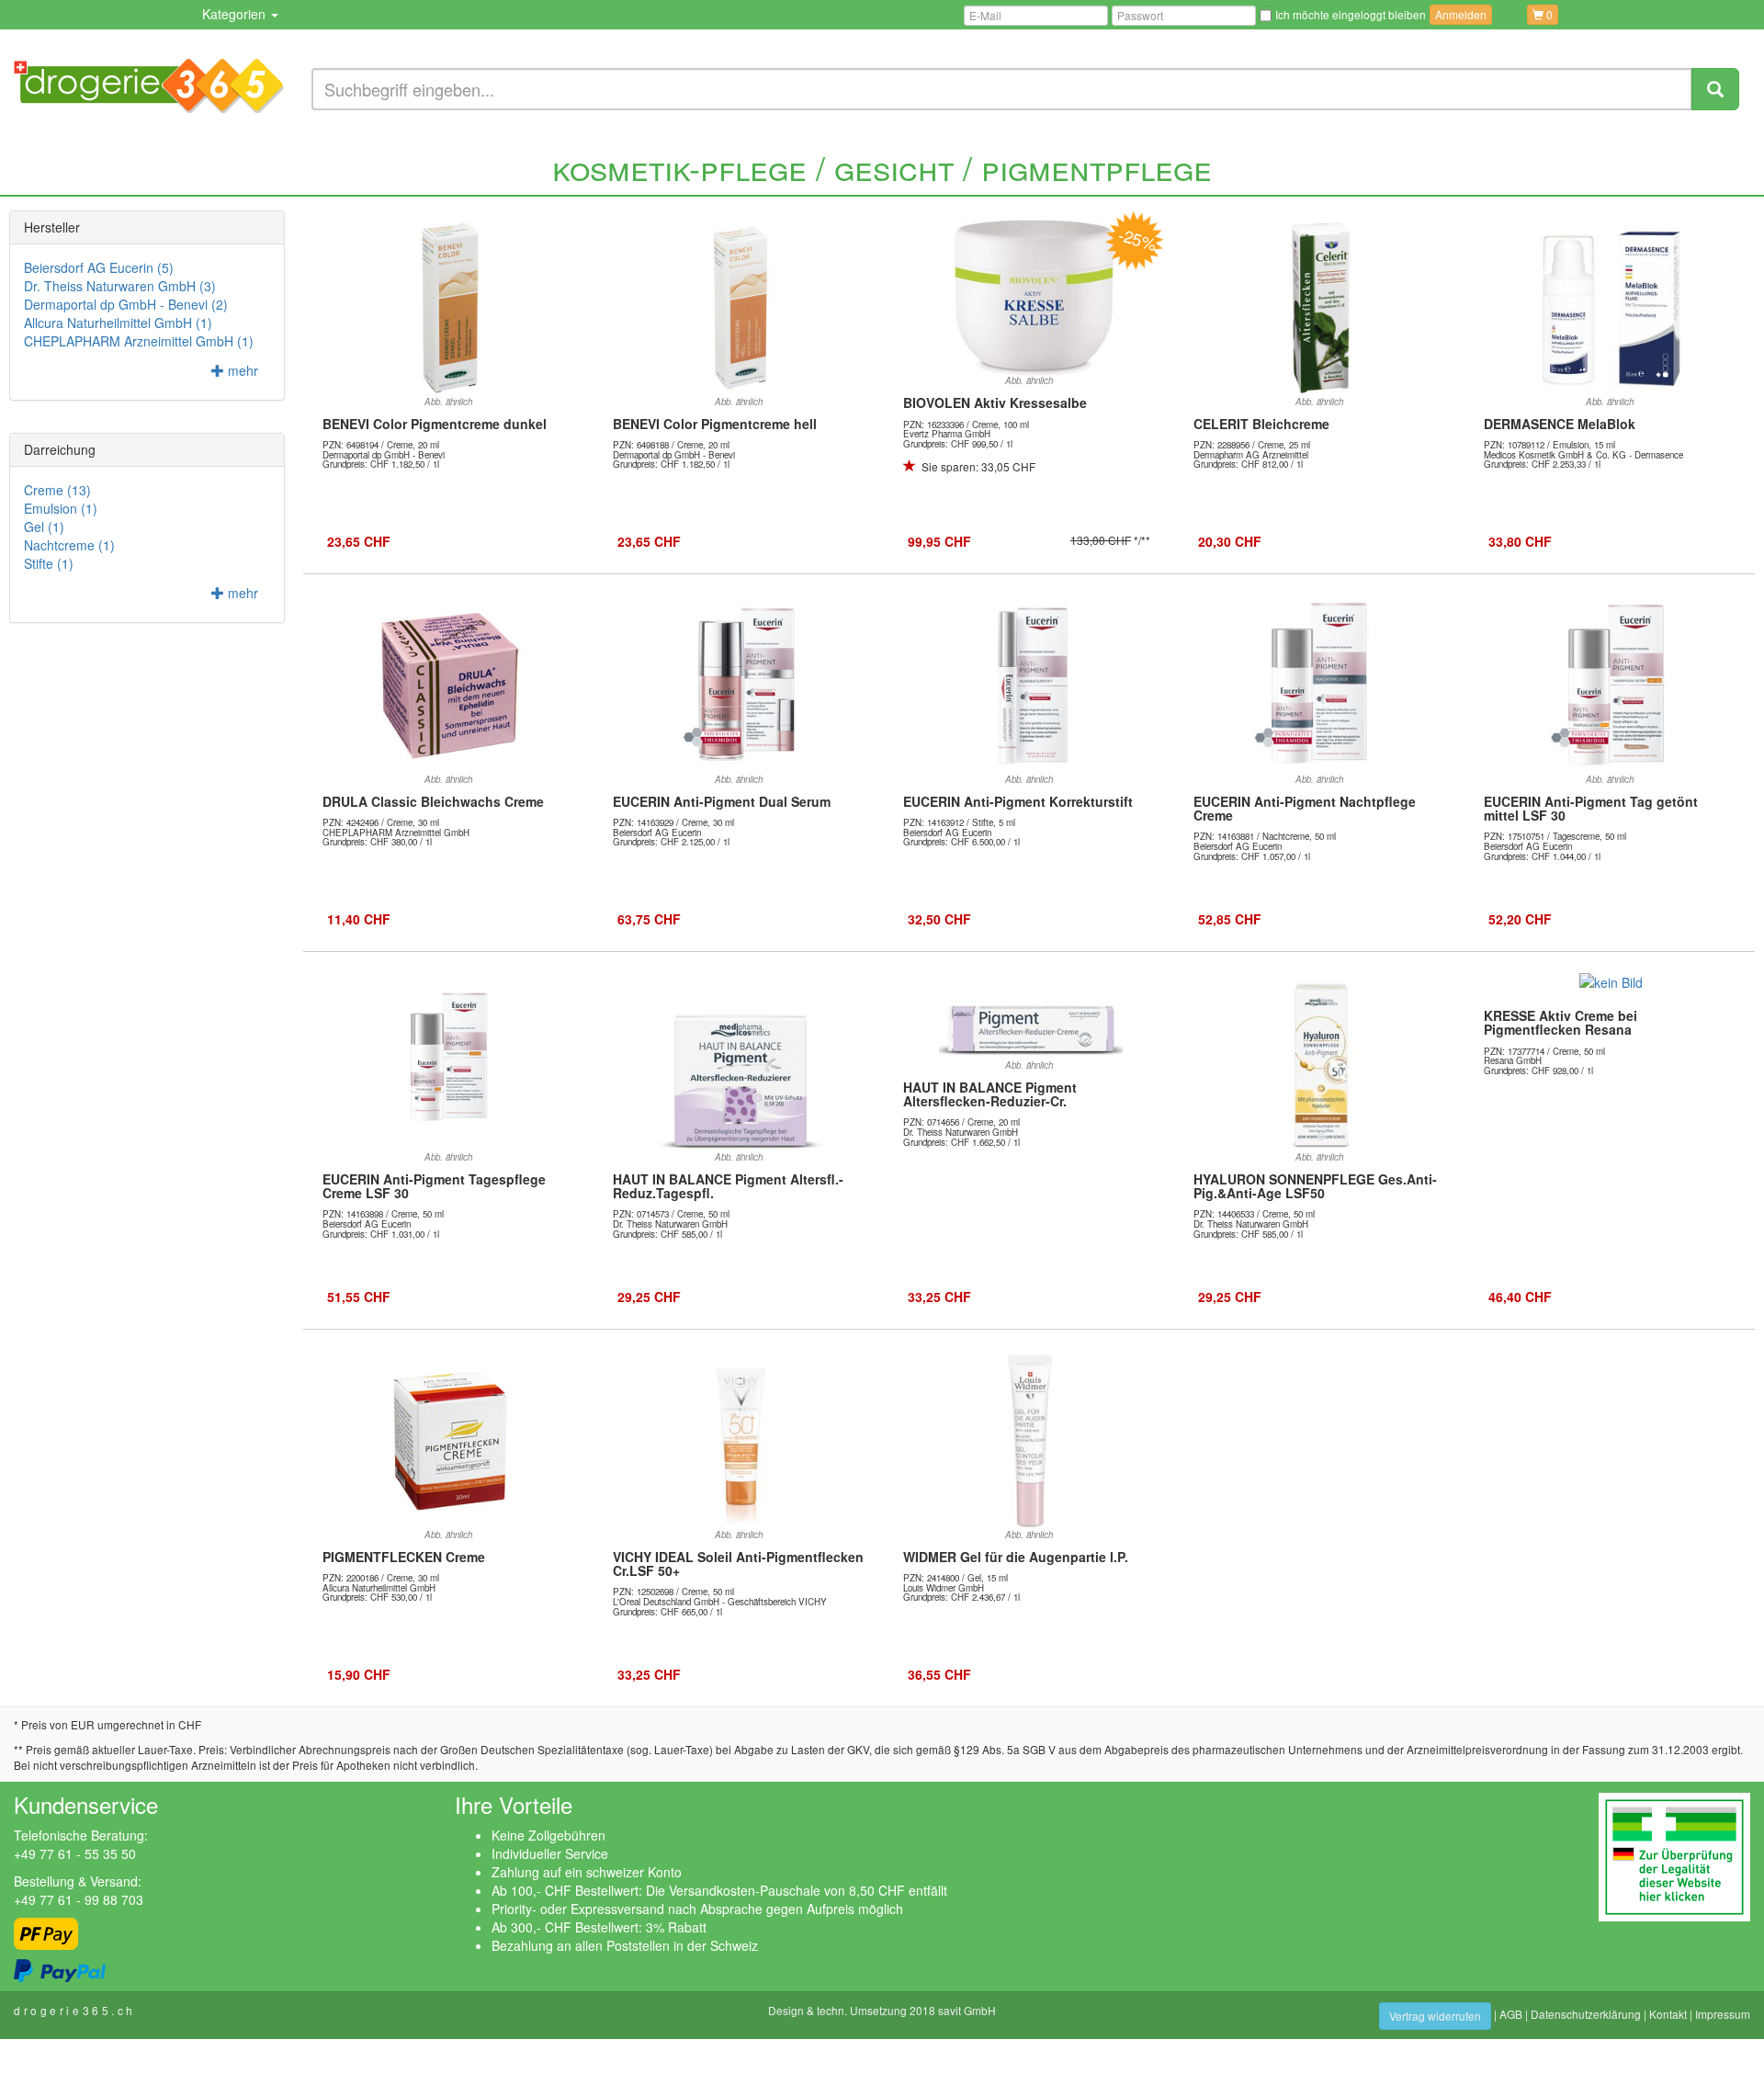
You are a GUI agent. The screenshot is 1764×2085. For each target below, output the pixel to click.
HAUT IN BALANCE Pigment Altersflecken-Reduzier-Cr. (990, 1094)
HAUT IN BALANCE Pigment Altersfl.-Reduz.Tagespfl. (728, 1186)
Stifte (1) (49, 563)
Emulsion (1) (61, 508)
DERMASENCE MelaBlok (1560, 424)
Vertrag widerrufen (1435, 2016)
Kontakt (1668, 2014)
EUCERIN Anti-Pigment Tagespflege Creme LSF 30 (434, 1186)
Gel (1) (44, 527)
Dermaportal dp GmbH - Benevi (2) (126, 304)
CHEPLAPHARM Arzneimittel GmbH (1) (139, 341)
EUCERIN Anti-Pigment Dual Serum (722, 801)
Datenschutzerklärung (1586, 2014)
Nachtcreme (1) (69, 545)
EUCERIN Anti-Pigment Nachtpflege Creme (1305, 808)
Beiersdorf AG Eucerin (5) (99, 267)
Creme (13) (57, 490)
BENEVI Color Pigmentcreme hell (715, 424)
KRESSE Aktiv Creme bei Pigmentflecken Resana (1560, 1022)
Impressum (1723, 2014)
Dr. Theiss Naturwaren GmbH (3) (120, 286)
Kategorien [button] (236, 14)
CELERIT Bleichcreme (1261, 424)
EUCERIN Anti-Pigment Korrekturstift (1018, 801)
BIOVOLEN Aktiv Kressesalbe (995, 402)
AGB (1511, 2014)
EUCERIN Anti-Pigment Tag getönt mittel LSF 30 (1591, 808)
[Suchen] (1715, 89)
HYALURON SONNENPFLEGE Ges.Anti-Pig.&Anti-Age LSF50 (1315, 1186)
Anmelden (1461, 14)
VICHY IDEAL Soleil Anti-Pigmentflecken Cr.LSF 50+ (738, 1564)
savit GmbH (967, 2010)
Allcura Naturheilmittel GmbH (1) (118, 323)
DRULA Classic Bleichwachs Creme (433, 801)
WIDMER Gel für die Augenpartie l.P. (1016, 1557)
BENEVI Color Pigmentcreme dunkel (435, 424)
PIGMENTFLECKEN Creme (404, 1557)
